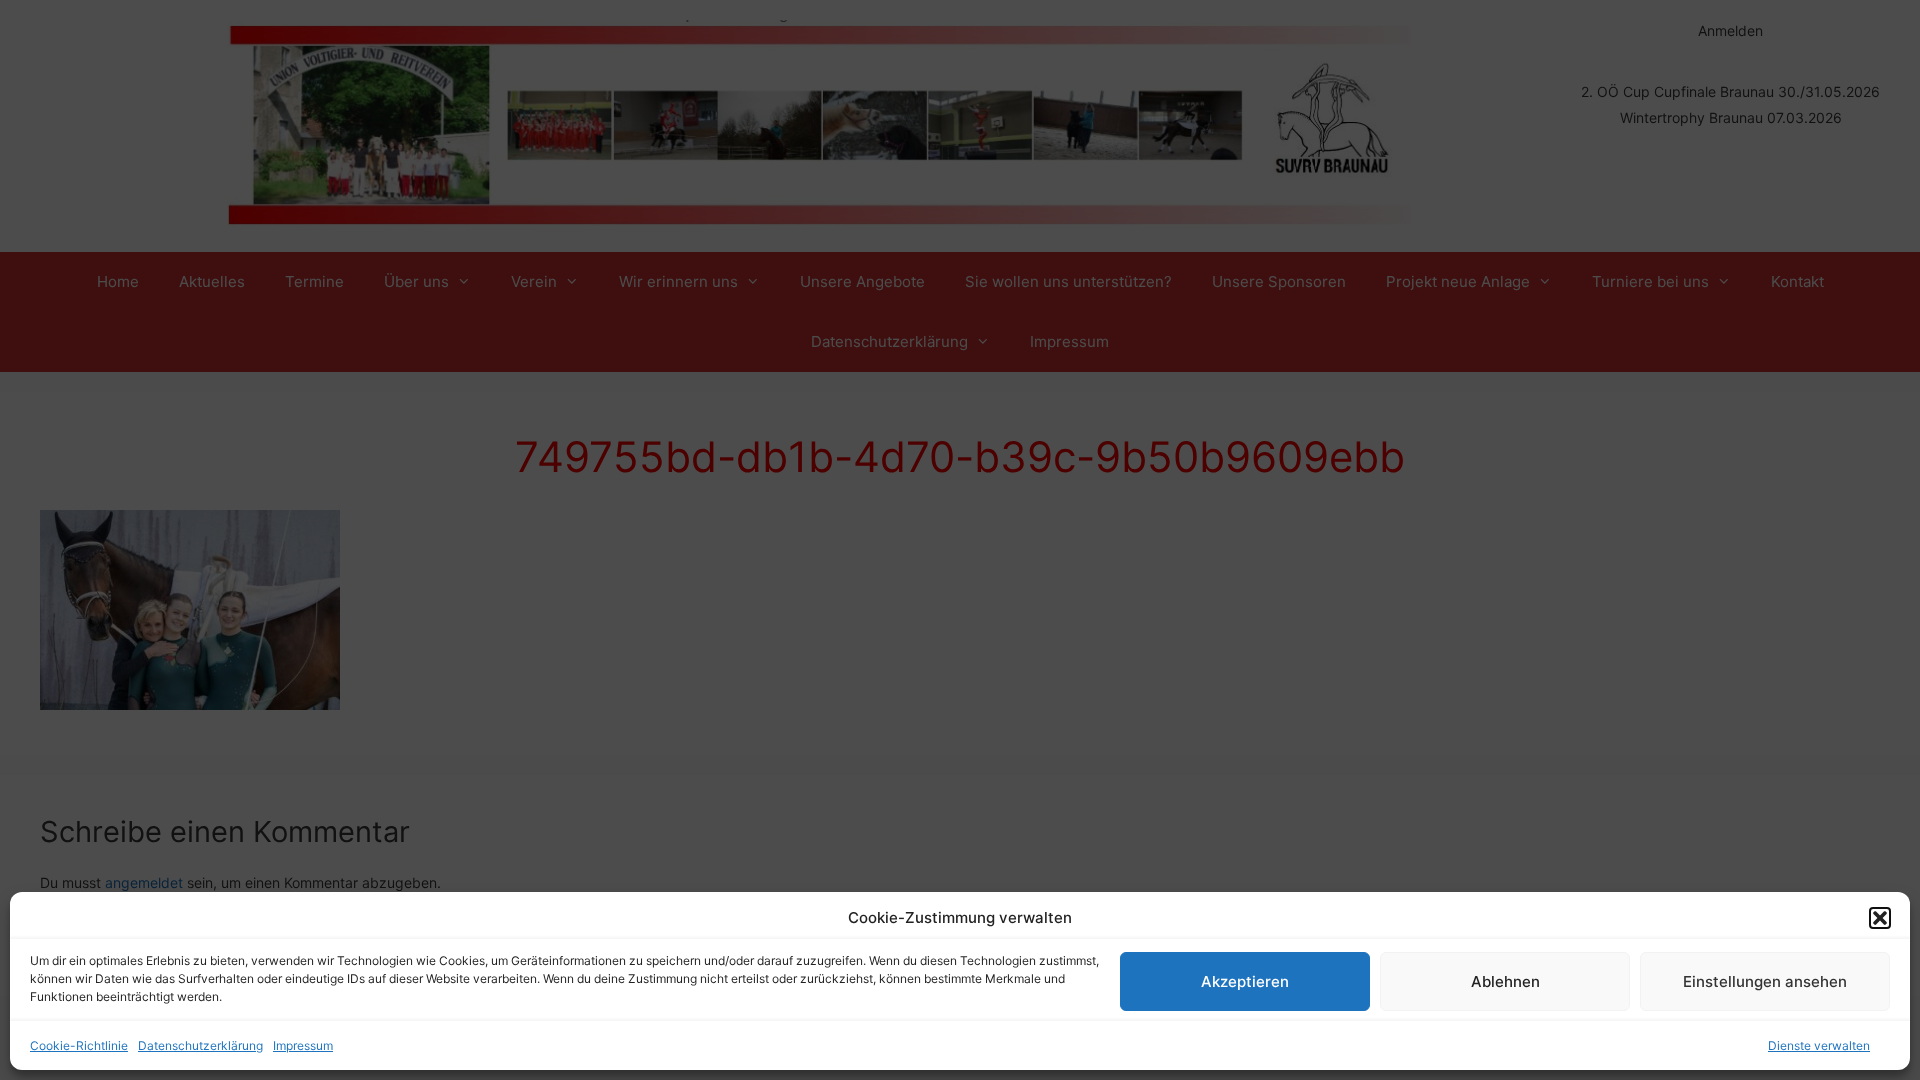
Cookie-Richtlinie (79, 1045)
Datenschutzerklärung (200, 1045)
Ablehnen (1505, 981)
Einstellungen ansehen (1765, 981)
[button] (1880, 918)
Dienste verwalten (1819, 1045)
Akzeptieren (1245, 981)
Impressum (303, 1045)
